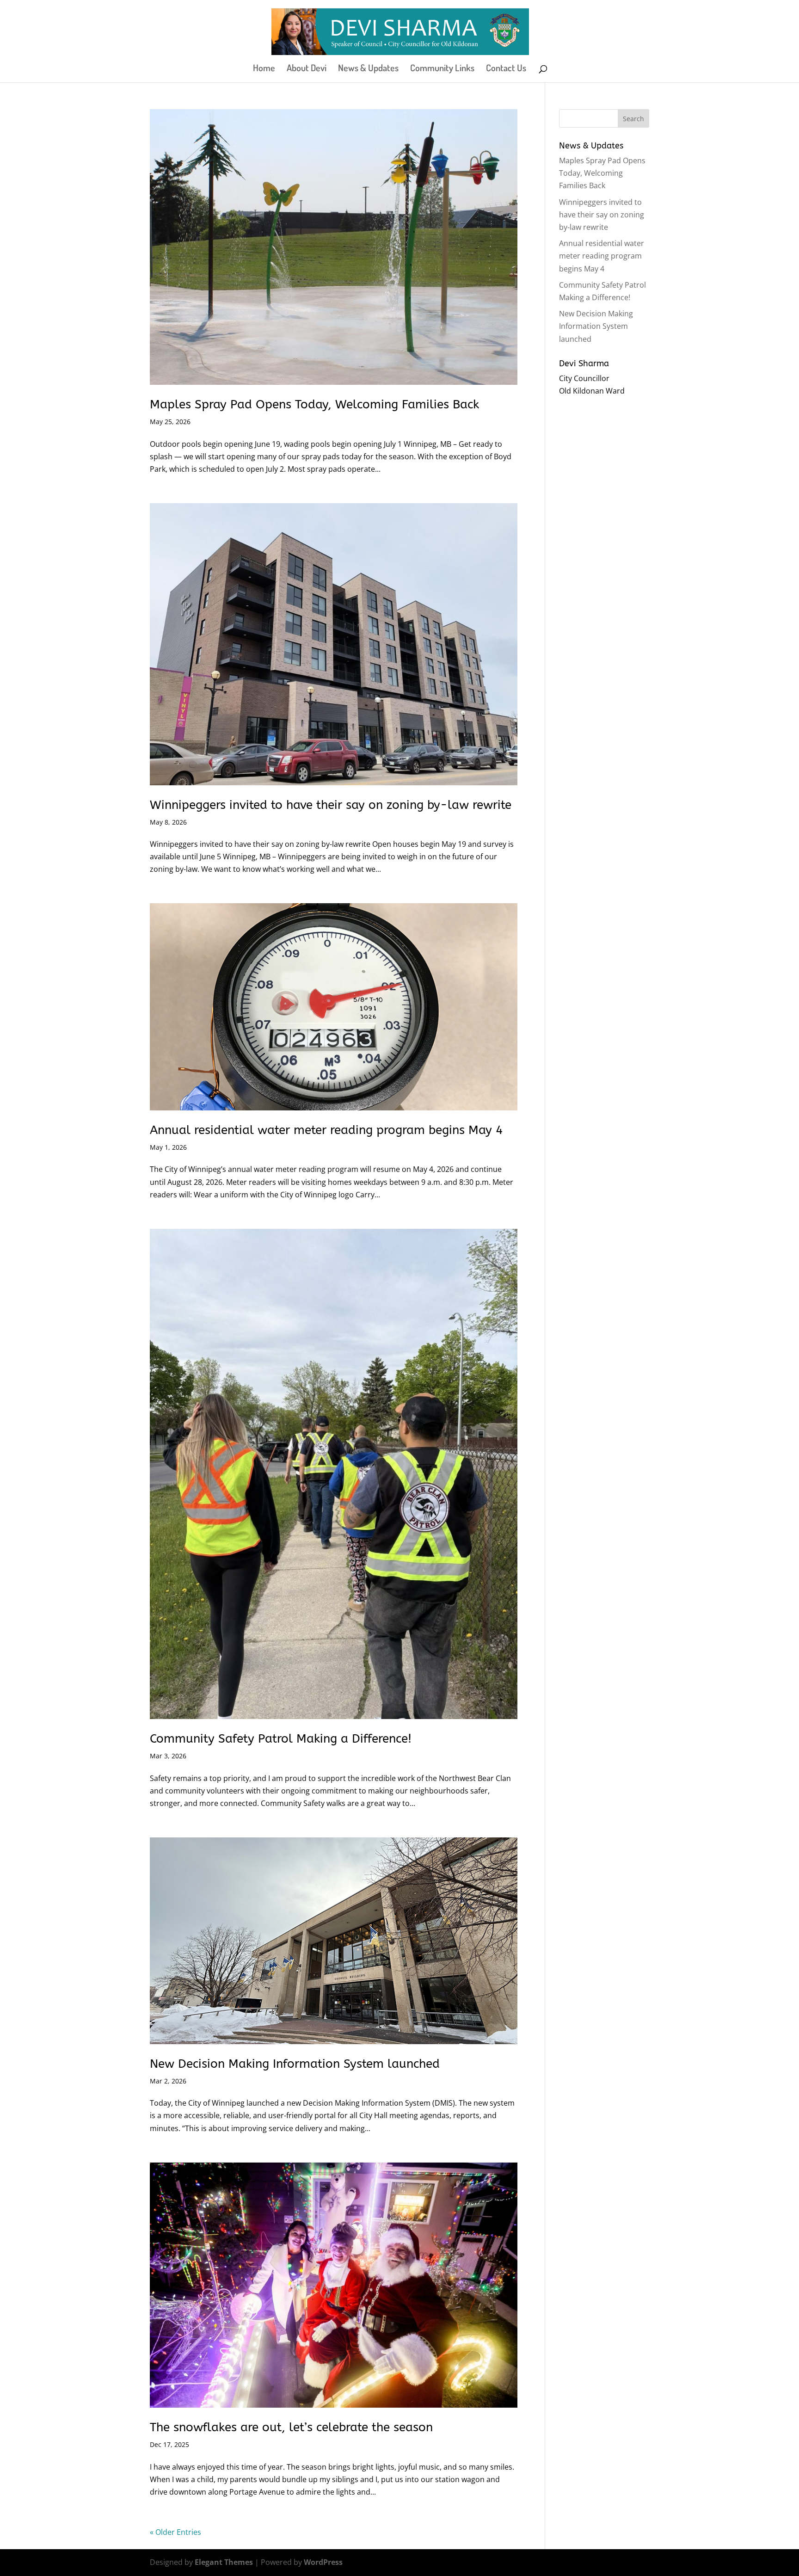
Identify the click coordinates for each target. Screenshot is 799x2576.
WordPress (323, 2562)
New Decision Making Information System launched (295, 2064)
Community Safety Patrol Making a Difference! (281, 1739)
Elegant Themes (224, 2562)
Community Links (442, 69)
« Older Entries (175, 2532)
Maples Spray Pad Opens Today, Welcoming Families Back (314, 404)
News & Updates (368, 69)
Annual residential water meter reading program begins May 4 (326, 1130)
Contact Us (506, 69)
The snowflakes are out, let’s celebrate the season (291, 2427)
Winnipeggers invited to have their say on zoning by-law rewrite (331, 805)
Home (264, 69)
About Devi (307, 69)
